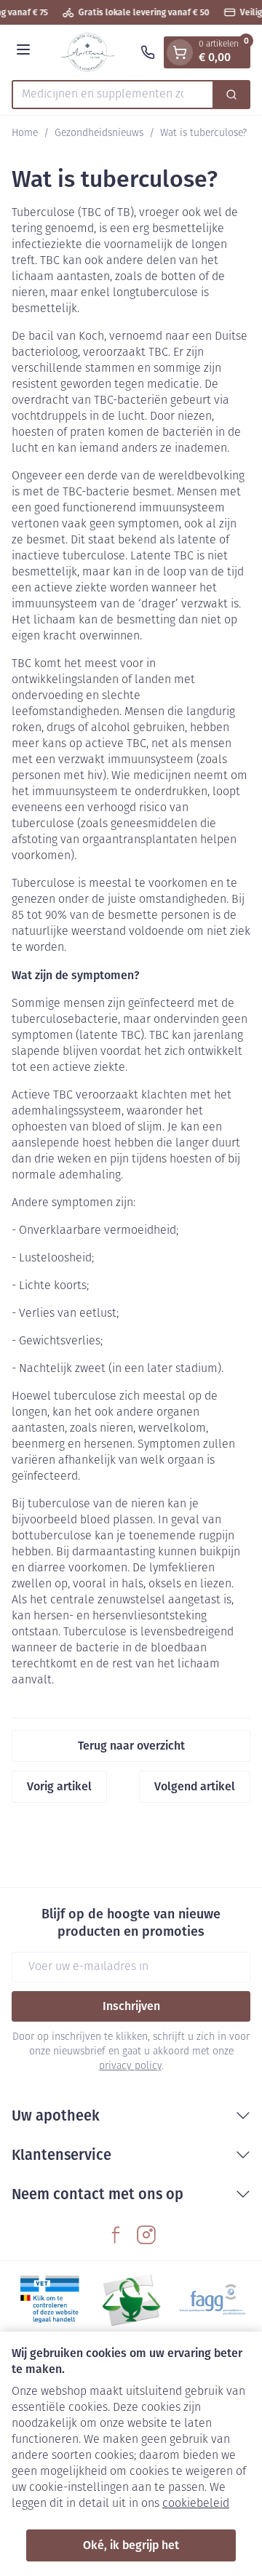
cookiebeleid (196, 2504)
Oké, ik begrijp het (131, 2545)
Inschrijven (131, 2006)
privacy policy (130, 2066)
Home (25, 133)
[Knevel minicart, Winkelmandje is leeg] (180, 52)
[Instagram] (146, 2235)
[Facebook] (116, 2235)
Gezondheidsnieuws (99, 133)
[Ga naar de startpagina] (88, 52)
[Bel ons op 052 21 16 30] (148, 52)
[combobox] (113, 95)
